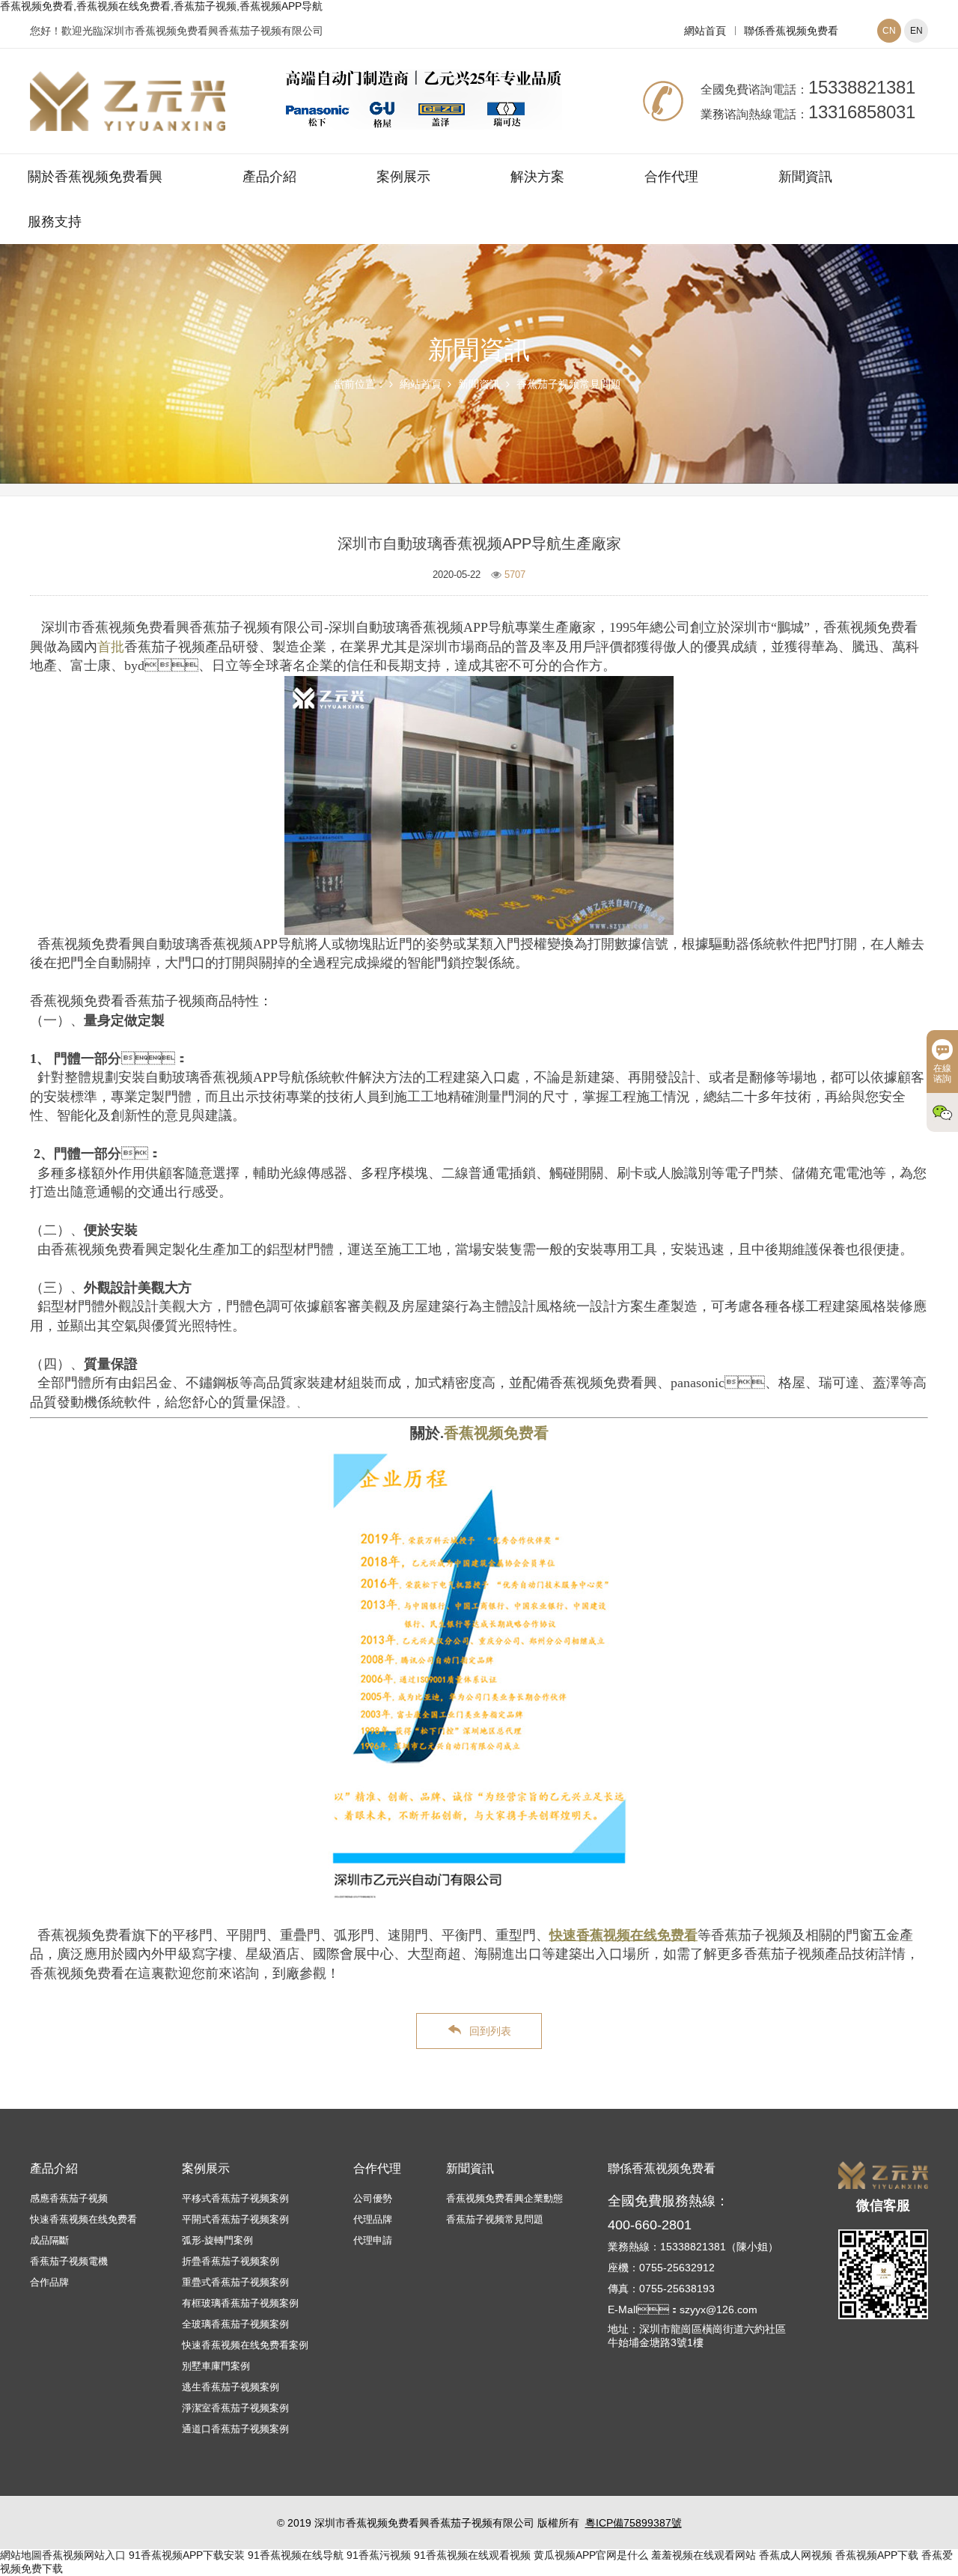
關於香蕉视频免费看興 (95, 177)
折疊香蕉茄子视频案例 (231, 2261)
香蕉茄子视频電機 (69, 2261)
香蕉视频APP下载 (877, 2555)
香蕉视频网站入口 (84, 2555)
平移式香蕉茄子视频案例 (235, 2198)
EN (916, 31)
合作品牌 (49, 2282)
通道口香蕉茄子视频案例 (235, 2429)
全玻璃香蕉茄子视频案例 (235, 2324)
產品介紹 (269, 177)
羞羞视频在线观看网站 (704, 2555)
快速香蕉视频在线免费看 (83, 2219)
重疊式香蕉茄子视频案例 (235, 2282)
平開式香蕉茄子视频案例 (235, 2219)
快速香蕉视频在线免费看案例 (245, 2345)
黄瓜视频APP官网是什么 (591, 2555)
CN (889, 31)
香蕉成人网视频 (796, 2555)
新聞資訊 (805, 177)
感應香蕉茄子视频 (69, 2198)
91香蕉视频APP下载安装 (187, 2555)
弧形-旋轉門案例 (217, 2240)
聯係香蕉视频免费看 (791, 31)
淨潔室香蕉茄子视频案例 (235, 2408)
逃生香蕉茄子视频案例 (231, 2387)
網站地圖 (21, 2555)
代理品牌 (373, 2219)
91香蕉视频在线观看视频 (472, 2555)
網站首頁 (705, 31)
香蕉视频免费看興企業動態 (504, 2198)
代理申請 (373, 2240)
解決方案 (537, 177)
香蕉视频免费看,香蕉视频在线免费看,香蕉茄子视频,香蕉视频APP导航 (161, 6)
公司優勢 (373, 2198)
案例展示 (403, 177)
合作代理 (671, 177)
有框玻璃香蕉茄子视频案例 (240, 2303)
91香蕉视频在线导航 (296, 2555)
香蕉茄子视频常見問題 (569, 384)
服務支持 (55, 222)
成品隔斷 (49, 2240)
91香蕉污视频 (379, 2555)
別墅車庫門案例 (216, 2366)
